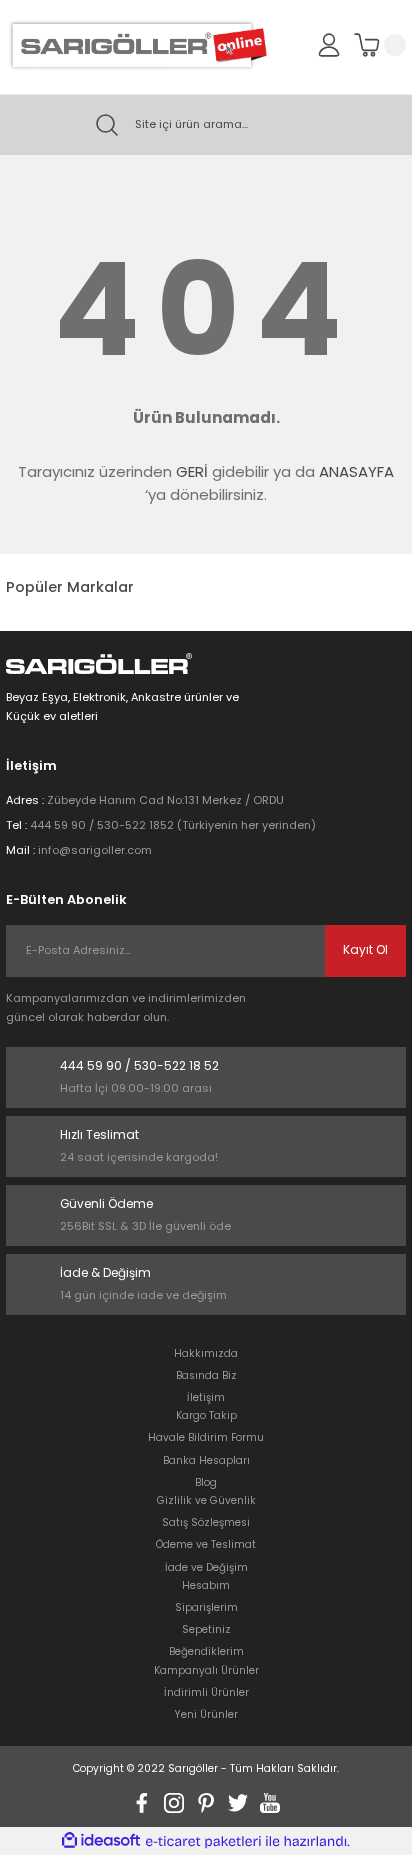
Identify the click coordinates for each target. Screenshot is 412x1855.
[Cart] (380, 45)
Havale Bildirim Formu (206, 1437)
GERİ (192, 471)
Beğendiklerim (206, 1651)
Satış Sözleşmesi (206, 1522)
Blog (206, 1482)
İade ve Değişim (206, 1567)
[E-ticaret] (203, 1841)
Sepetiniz (206, 1629)
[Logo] (136, 45)
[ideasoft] (101, 1841)
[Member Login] (329, 44)
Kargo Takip (206, 1415)
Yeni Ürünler (206, 1714)
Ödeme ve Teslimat (206, 1544)
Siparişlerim (206, 1607)
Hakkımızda (206, 1353)
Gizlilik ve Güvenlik (206, 1500)
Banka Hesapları (206, 1460)
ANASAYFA (356, 471)
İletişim (206, 1397)
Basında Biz (206, 1375)
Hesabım (206, 1585)
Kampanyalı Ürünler (206, 1670)
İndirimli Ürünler (206, 1692)
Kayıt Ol (365, 950)
